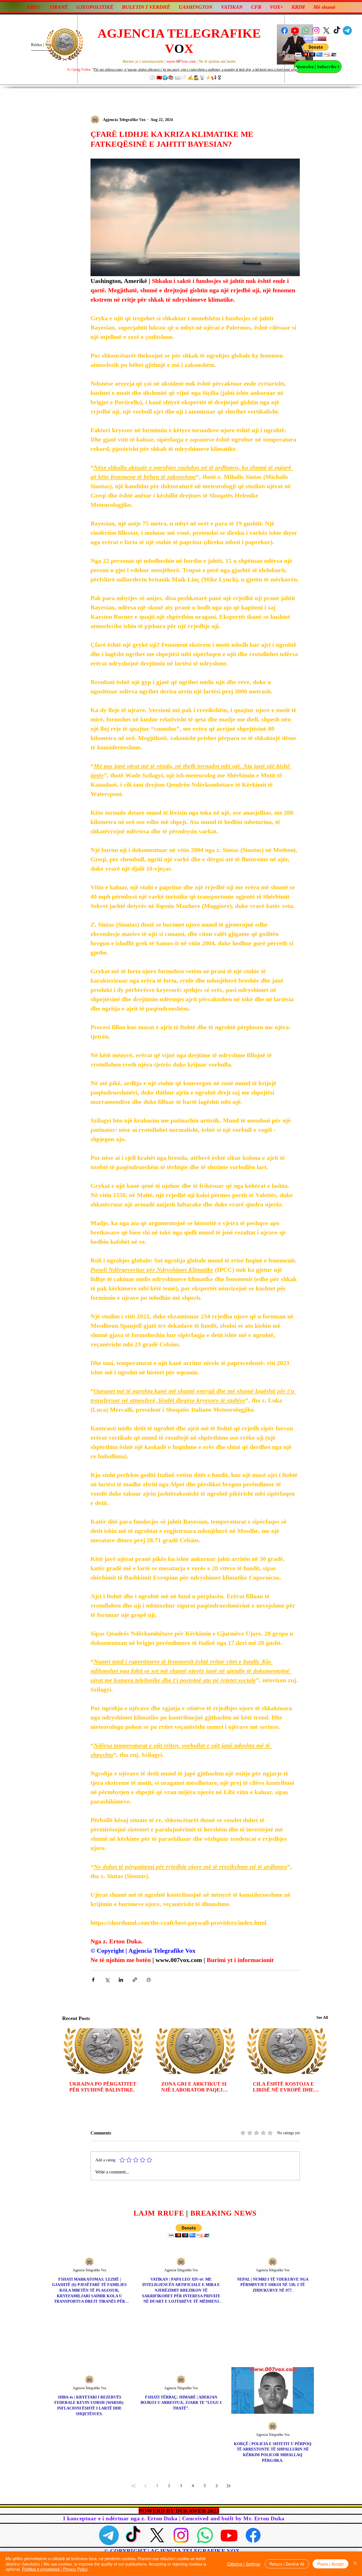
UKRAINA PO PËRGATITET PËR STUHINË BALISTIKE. (103, 2087)
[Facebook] (285, 31)
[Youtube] (295, 31)
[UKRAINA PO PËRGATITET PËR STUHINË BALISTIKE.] (103, 2051)
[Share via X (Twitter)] (107, 1980)
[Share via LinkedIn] (121, 1980)
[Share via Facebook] (93, 1980)
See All (322, 2018)
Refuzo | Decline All (287, 2564)
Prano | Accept (330, 2564)
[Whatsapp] (305, 31)
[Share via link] (135, 1980)
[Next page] (217, 2486)
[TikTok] (337, 31)
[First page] (133, 2486)
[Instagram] (316, 31)
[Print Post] (149, 1980)
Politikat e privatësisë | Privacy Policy (55, 2569)
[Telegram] (347, 31)
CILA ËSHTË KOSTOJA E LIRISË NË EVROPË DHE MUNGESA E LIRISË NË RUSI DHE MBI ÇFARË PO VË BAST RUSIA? (285, 2087)
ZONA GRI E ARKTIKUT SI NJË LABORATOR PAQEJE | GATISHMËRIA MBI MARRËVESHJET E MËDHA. (195, 2087)
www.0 (172, 61)
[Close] (355, 2564)
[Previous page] (145, 2486)
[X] (326, 31)
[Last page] (229, 2486)
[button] (316, 50)
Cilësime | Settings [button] (244, 2564)
